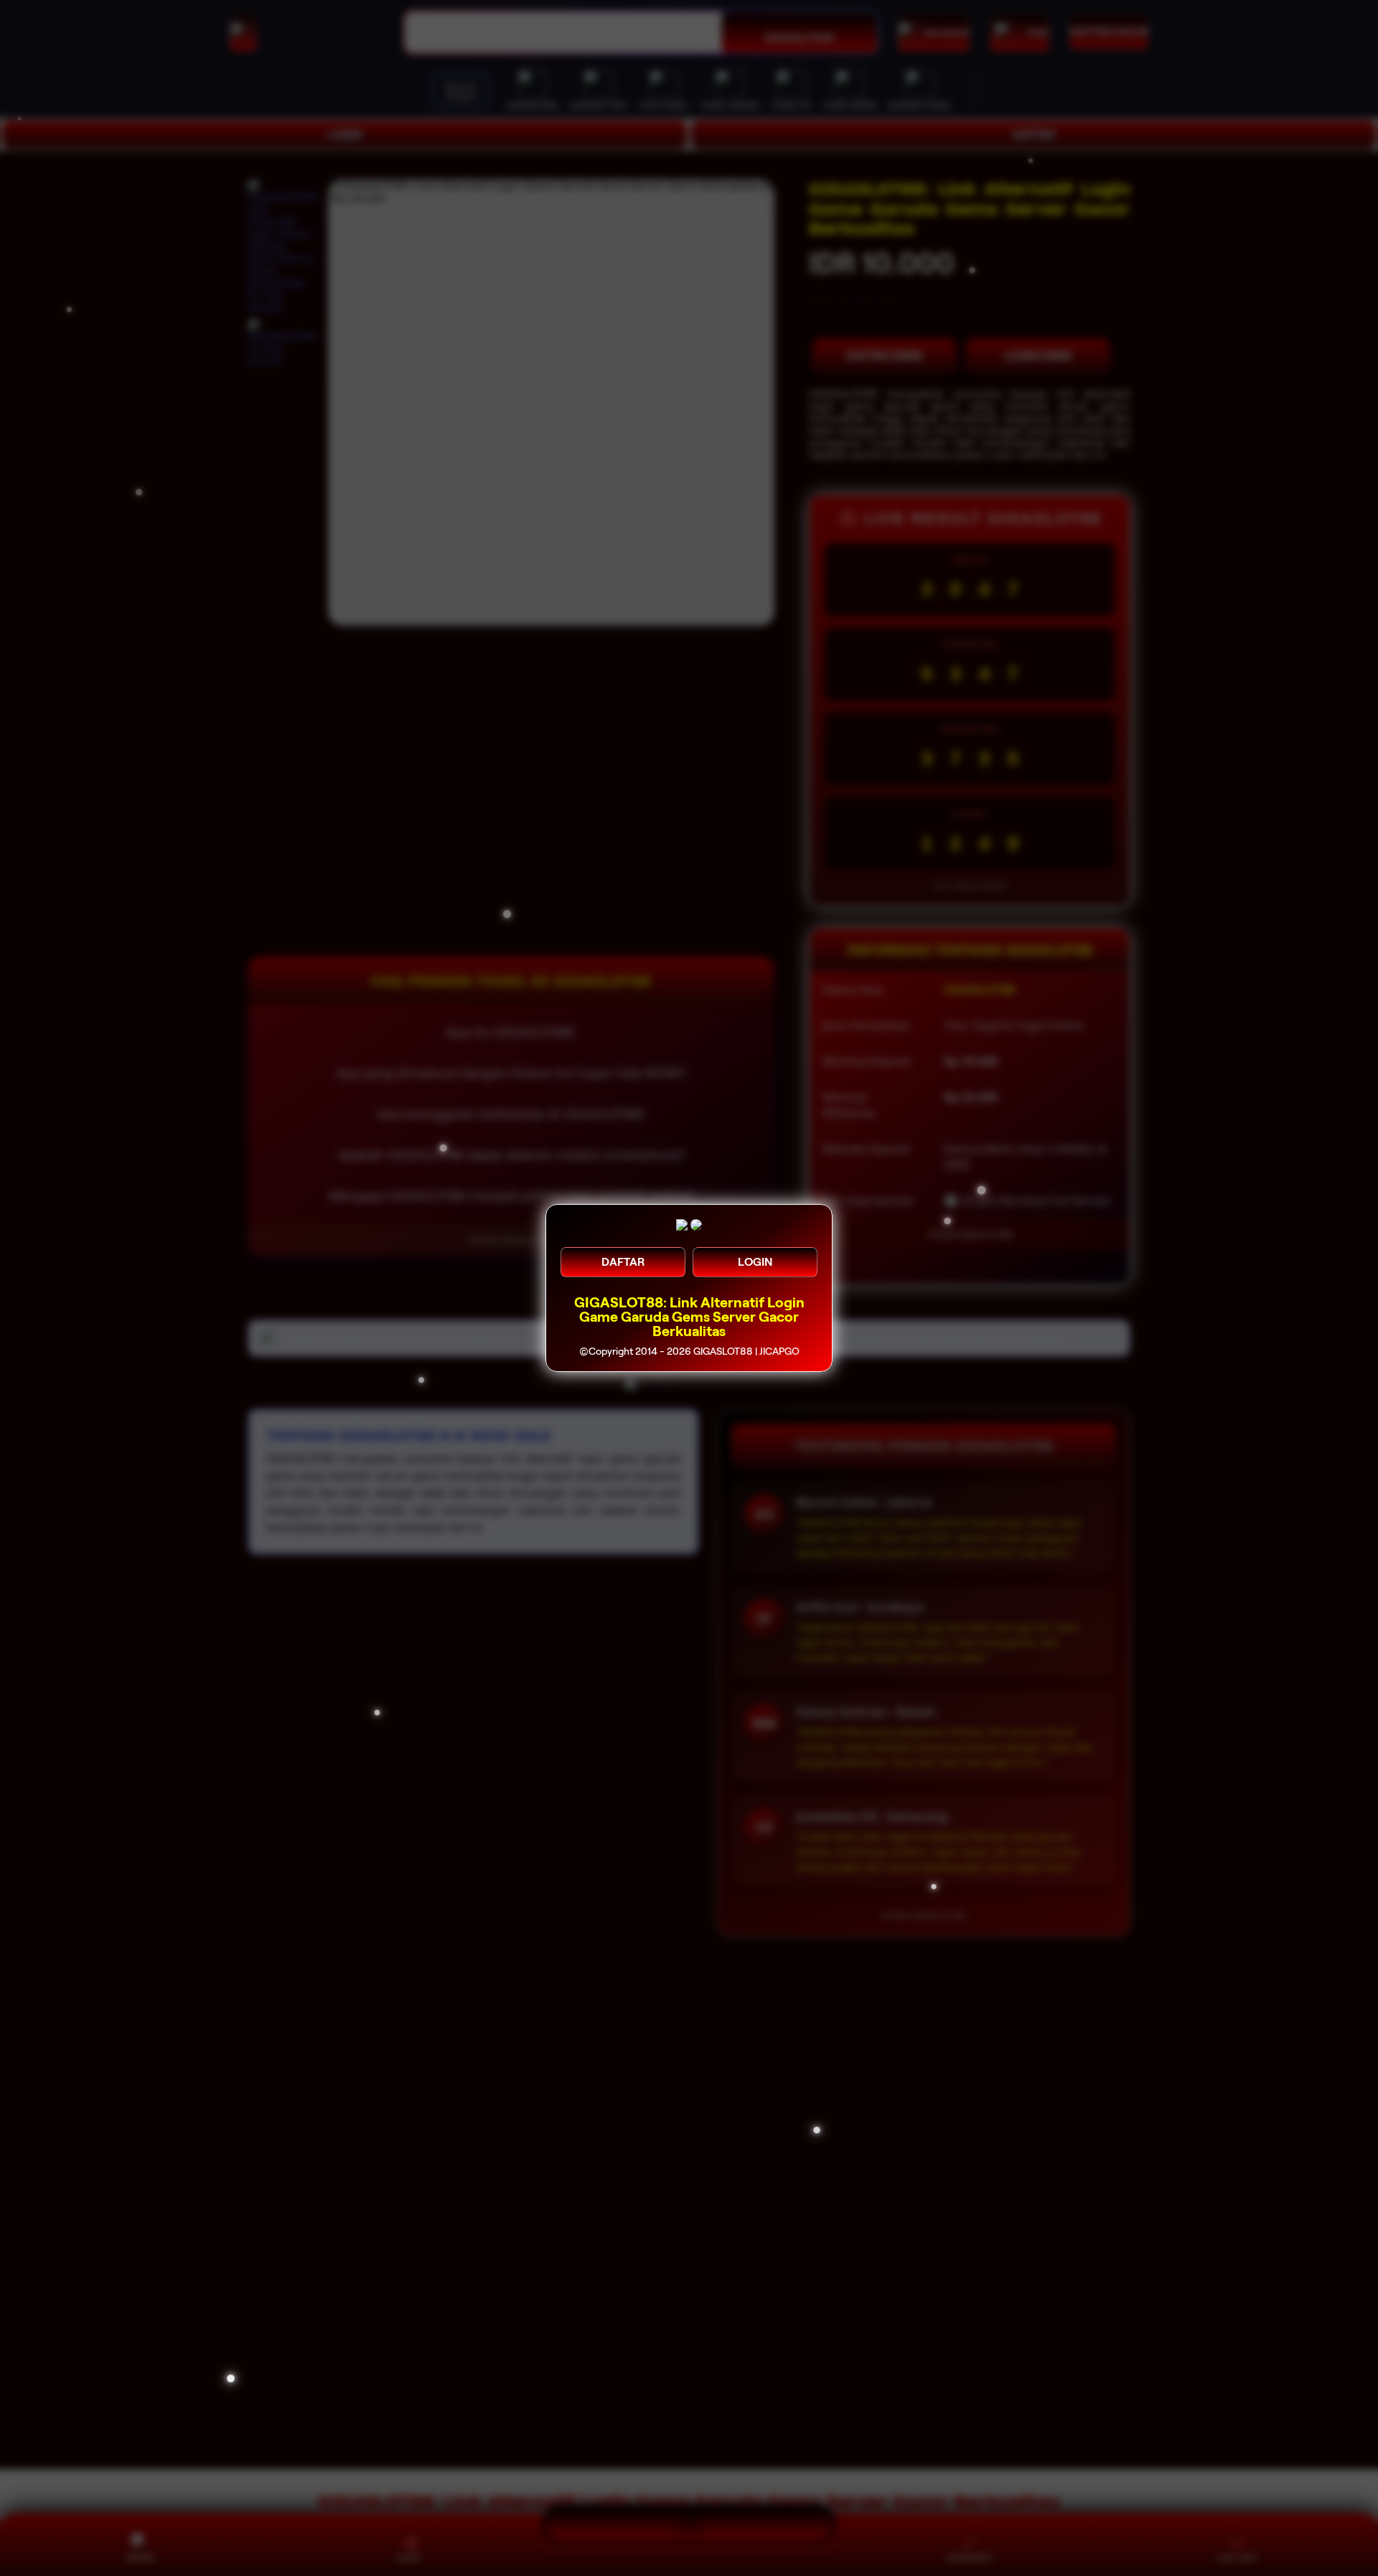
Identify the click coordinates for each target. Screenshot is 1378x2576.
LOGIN (755, 1262)
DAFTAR (623, 1262)
